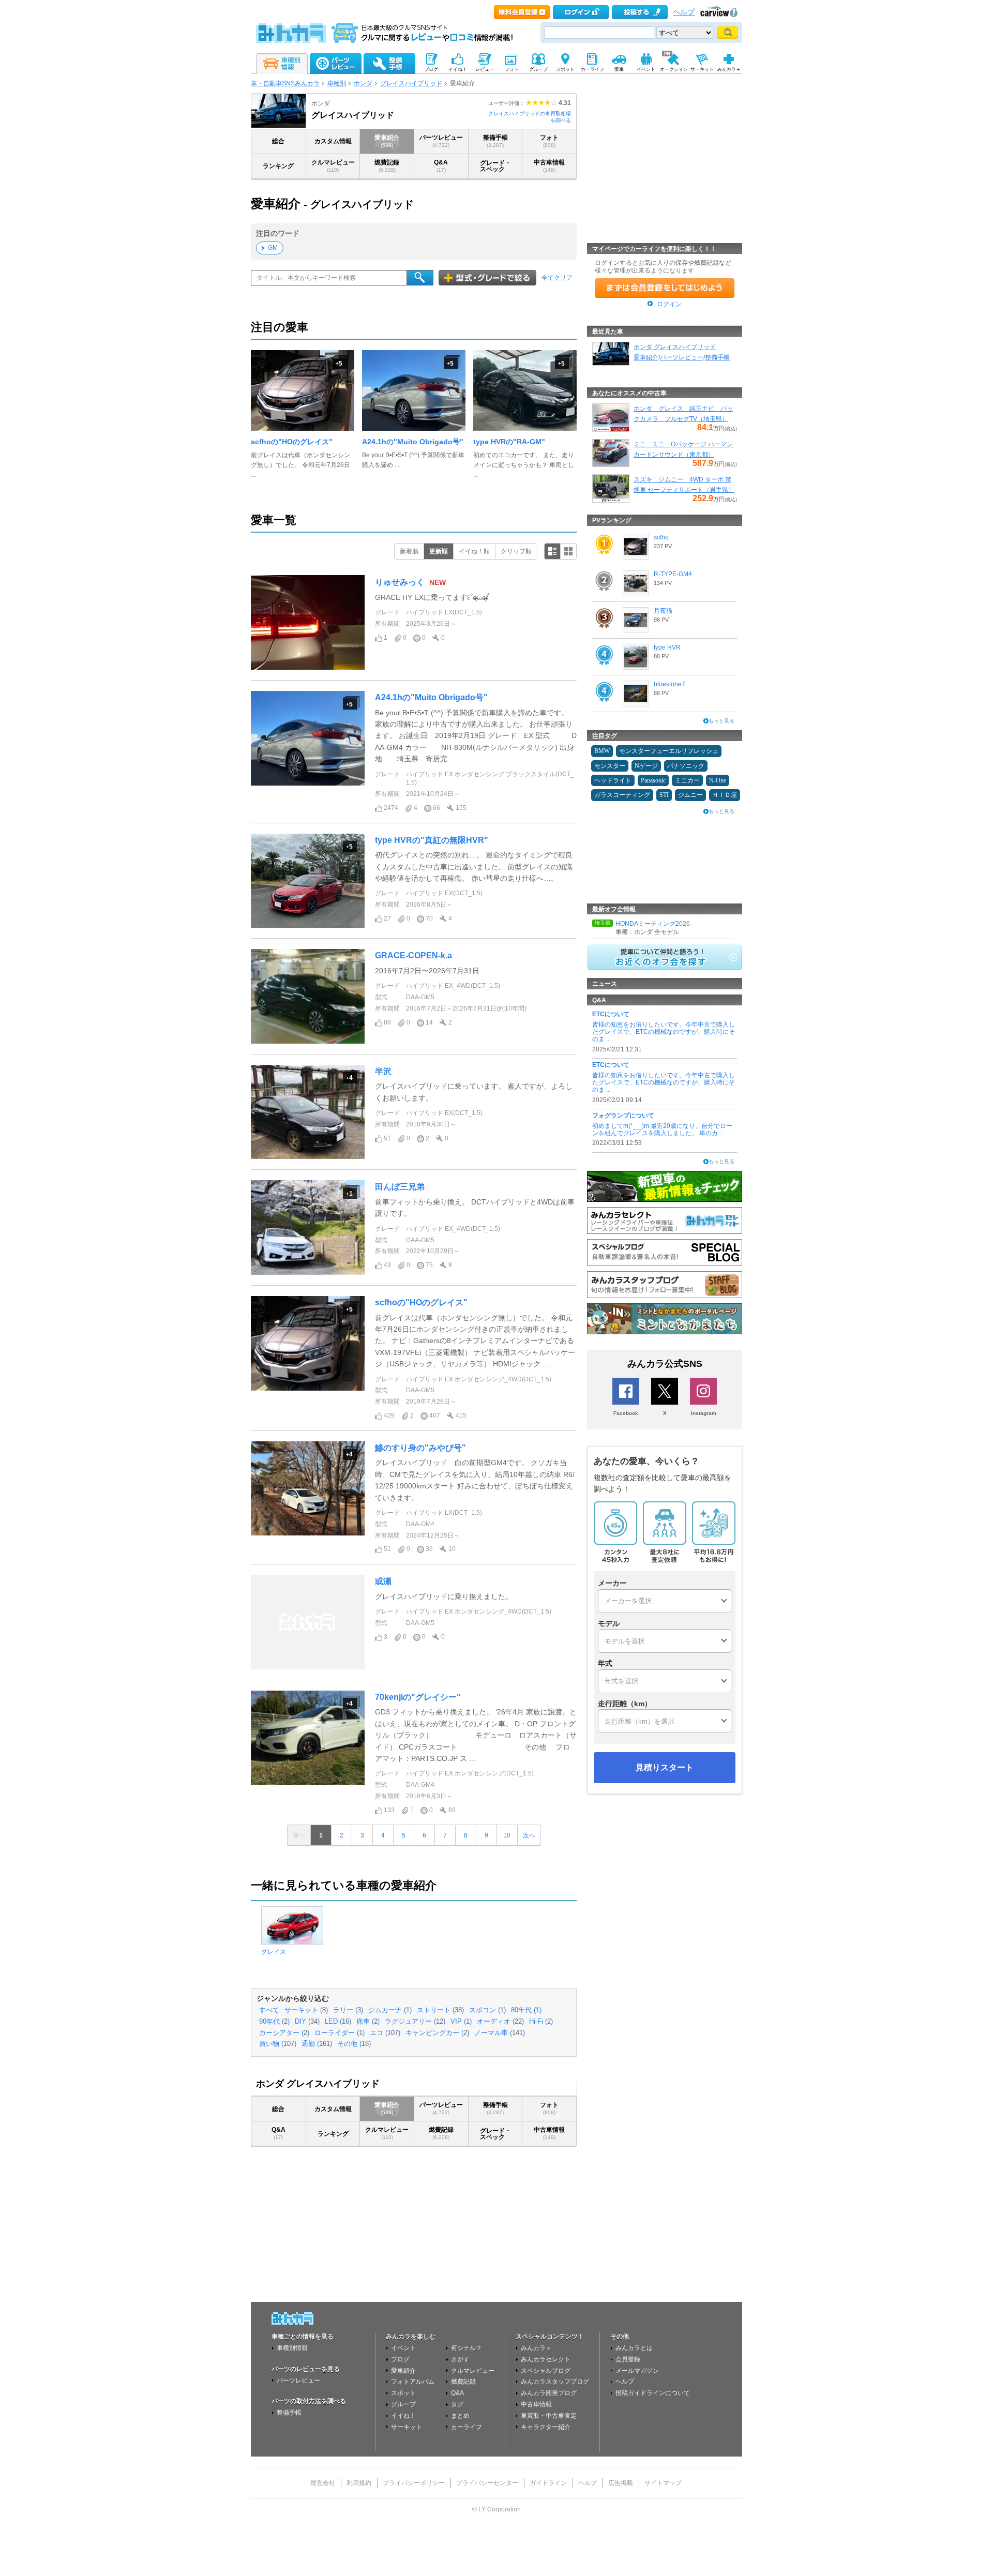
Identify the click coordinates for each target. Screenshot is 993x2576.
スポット (403, 2393)
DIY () (307, 2022)
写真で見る (568, 551)
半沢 (383, 1071)
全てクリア (557, 278)
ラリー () (348, 2010)
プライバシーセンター (487, 2483)
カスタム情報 (333, 141)
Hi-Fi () (541, 2022)
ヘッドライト (613, 780)
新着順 (409, 551)
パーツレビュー (441, 141)
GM (273, 248)
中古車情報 (549, 166)
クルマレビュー (333, 166)
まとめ (460, 2416)
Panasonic (653, 780)
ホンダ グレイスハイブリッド (675, 347)
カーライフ (467, 2427)
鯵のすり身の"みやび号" (420, 1448)
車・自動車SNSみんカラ (285, 83)
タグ (457, 2404)
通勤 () (317, 2044)
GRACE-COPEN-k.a (413, 955)
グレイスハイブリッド (411, 83)
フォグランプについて (623, 1116)
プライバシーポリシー (414, 2483)
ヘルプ (684, 12)
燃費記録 (387, 166)
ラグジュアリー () (415, 2022)
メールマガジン (637, 2371)
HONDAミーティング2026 (653, 924)
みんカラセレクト (546, 2359)
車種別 (337, 83)
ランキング (278, 166)
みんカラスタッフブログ (555, 2382)
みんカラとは (634, 2348)
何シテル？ (467, 2348)
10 (507, 1835)
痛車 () (368, 2022)
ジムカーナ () (390, 2010)
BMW (602, 751)
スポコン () (487, 2010)
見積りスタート (665, 1767)
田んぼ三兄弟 (400, 1187)
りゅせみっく (400, 582)
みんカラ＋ (536, 2348)
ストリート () (440, 2010)
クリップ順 (516, 551)
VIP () (461, 2022)
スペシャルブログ (546, 2371)
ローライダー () (340, 2033)
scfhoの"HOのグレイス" (292, 442)
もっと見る (721, 721)
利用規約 (359, 2483)
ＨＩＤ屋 (725, 795)
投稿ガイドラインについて (653, 2393)
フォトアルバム (413, 2382)
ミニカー (687, 780)
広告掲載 (621, 2483)
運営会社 (323, 2483)
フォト (549, 141)
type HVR (667, 647)
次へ (529, 1835)
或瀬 (383, 1581)
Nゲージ (646, 766)
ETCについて (611, 1014)
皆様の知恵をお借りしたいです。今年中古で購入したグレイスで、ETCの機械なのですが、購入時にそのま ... (664, 1032)
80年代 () (526, 2010)
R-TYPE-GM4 (673, 574)
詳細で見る (552, 551)
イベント (403, 2348)
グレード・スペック (495, 166)
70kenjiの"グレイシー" (418, 1697)
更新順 (439, 551)
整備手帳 (495, 141)
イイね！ (403, 2416)
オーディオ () (500, 2022)
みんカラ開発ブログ (549, 2393)
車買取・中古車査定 (549, 2416)
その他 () (354, 2044)
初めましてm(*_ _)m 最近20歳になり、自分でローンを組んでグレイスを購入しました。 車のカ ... (662, 1129)
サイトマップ (663, 2483)
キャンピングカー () (437, 2033)
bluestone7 (669, 684)
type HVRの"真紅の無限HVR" (432, 840)
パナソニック (686, 766)
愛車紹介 (387, 141)
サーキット (407, 2427)
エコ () (385, 2033)
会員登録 (628, 2359)
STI (664, 795)
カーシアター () (284, 2033)
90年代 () (274, 2022)
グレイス (274, 1952)
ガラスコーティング (622, 795)
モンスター (610, 766)
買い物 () (278, 2044)
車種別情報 (292, 2348)
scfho (661, 537)
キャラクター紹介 (546, 2427)
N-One (718, 780)
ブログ (400, 2359)
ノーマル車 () (500, 2033)
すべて (269, 2010)
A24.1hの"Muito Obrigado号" (413, 442)
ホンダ (363, 83)
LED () (338, 2022)
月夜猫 (663, 611)
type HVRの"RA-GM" (509, 442)
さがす (460, 2359)
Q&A (441, 166)
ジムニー (690, 795)
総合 (278, 141)
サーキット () (306, 2010)
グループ (403, 2404)
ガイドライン (548, 2483)
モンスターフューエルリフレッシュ (669, 751)
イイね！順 (474, 551)
